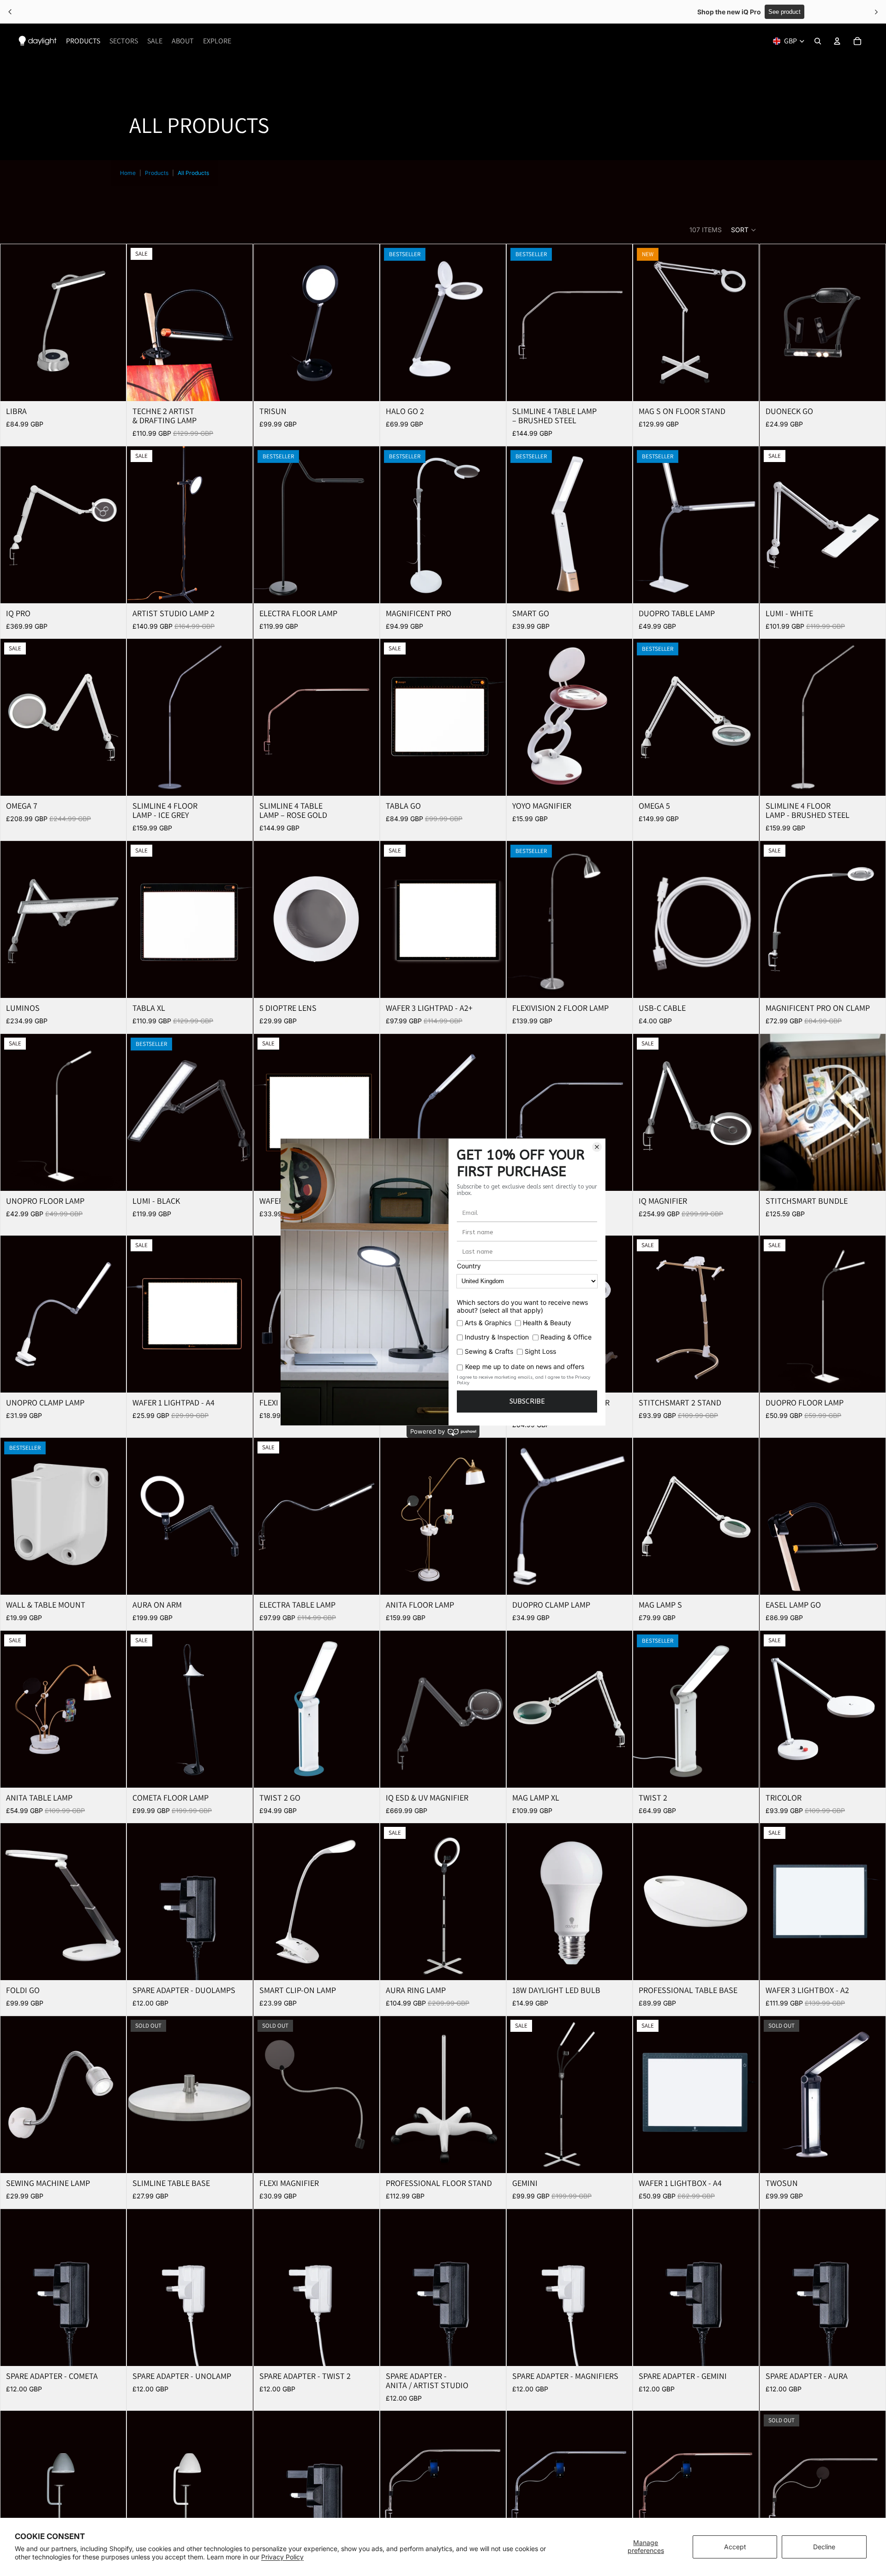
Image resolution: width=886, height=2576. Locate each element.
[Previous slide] (14, 323)
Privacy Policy (282, 2557)
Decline (824, 2547)
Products (157, 173)
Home (128, 173)
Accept (735, 2547)
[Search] (818, 41)
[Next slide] (112, 323)
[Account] (837, 41)
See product (477, 12)
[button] (744, 230)
